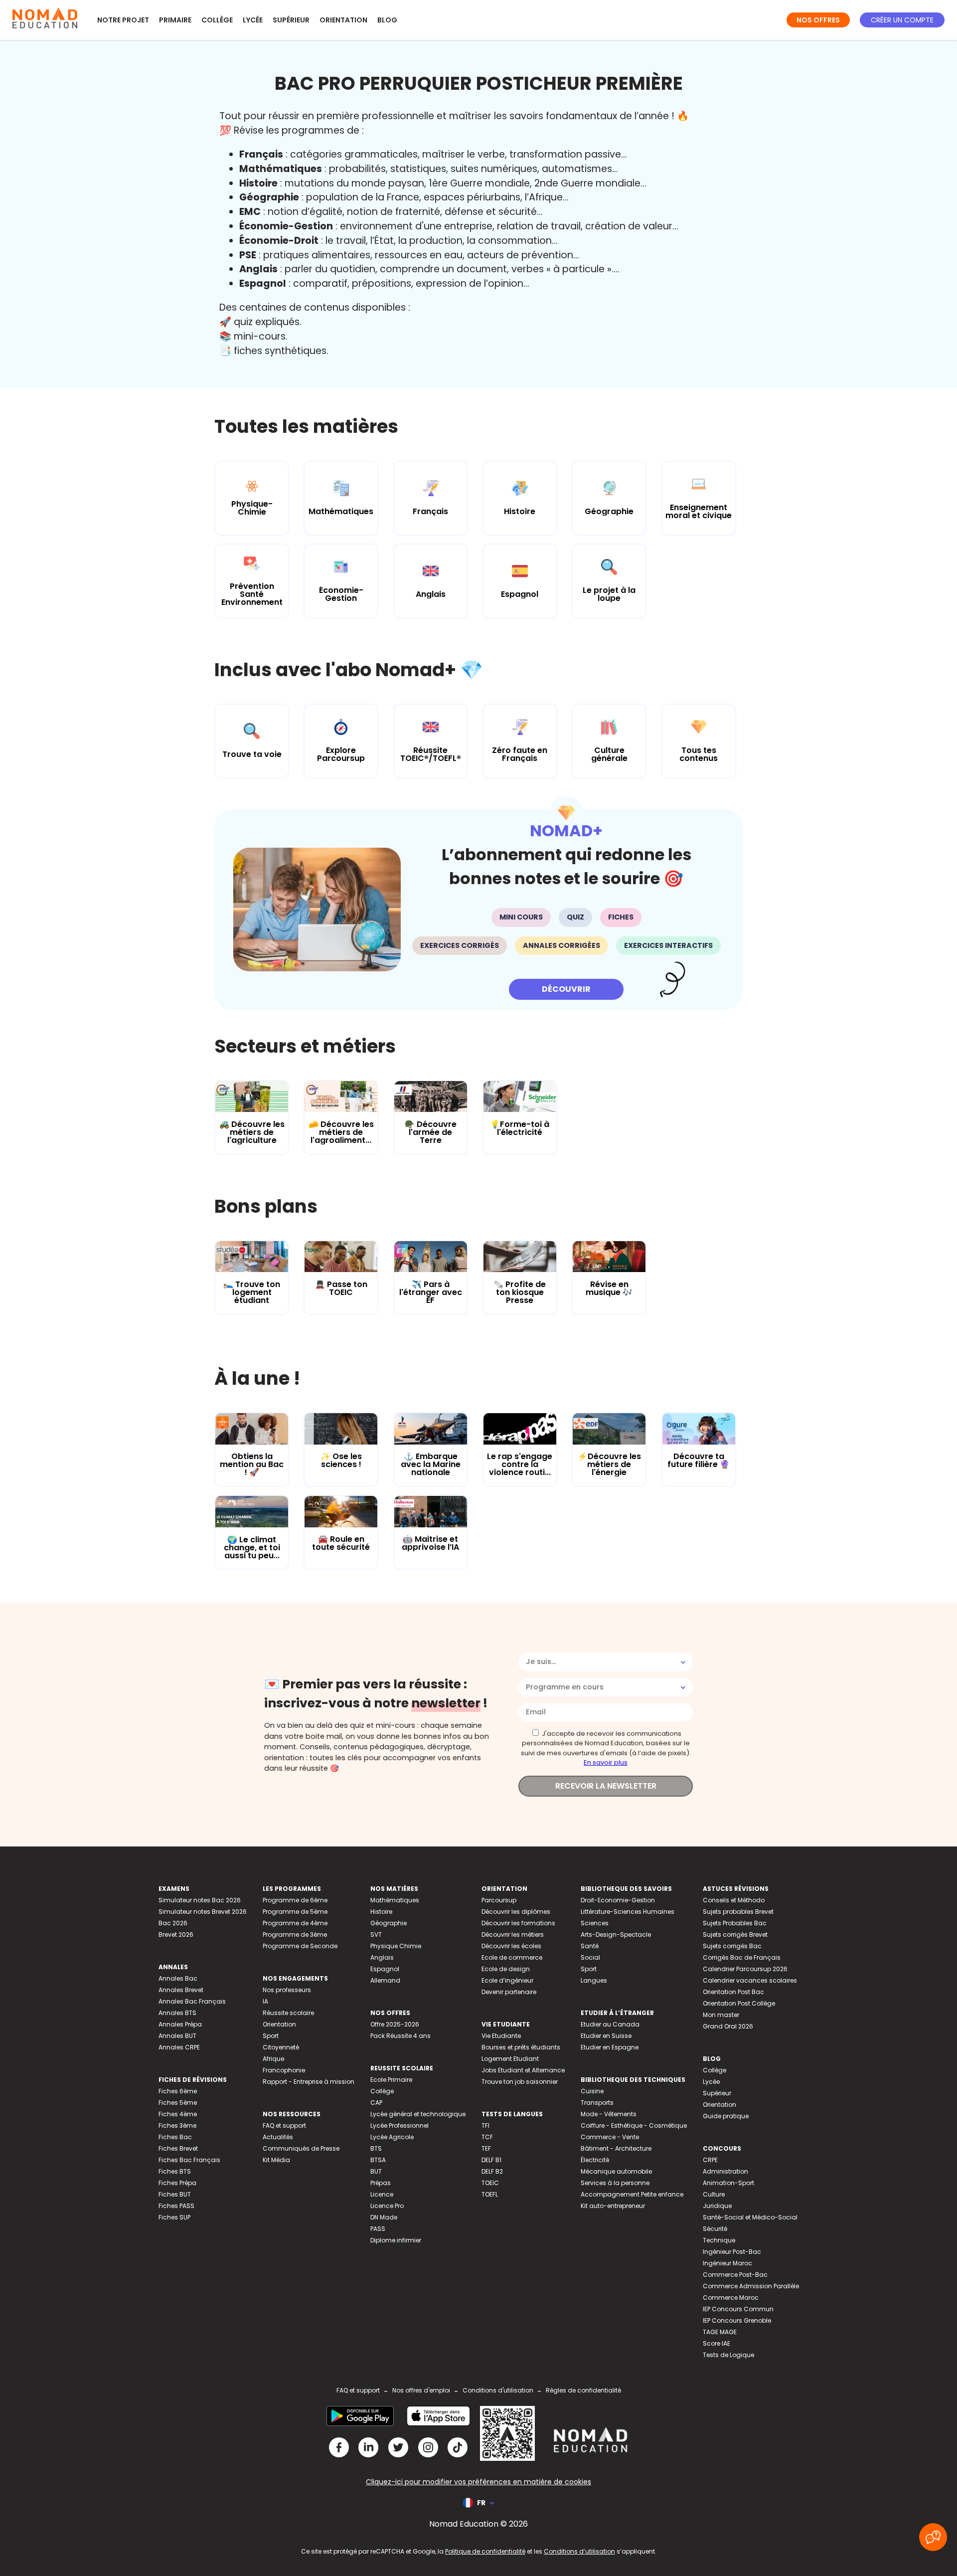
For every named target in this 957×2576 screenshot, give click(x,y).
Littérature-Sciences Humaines (628, 1912)
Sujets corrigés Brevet (735, 1934)
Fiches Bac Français (189, 2160)
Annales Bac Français (192, 2001)
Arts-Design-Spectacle (616, 1934)
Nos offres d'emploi (421, 2390)
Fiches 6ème (178, 2091)
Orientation (343, 20)
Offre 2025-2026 (395, 2024)
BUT (376, 2171)
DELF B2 (492, 2171)
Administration (725, 2171)
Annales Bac (178, 1978)
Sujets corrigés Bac (732, 1946)
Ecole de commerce (512, 1957)
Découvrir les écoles (511, 1946)
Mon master (721, 2015)
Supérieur (291, 20)
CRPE (710, 2160)
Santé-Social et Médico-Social (750, 2217)
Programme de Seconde (300, 1946)
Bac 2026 (173, 1923)
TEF (486, 2148)
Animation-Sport (728, 2183)
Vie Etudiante (501, 2036)
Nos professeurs (287, 1990)
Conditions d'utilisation (498, 2390)
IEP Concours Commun (738, 2309)
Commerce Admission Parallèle (751, 2286)
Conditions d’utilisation (579, 2551)
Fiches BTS (175, 2171)
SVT (376, 1934)
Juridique (717, 2206)
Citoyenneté (281, 2047)
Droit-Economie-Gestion (618, 1900)
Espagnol (385, 1969)
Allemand (385, 1980)
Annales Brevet (181, 1990)
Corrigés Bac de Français (742, 1957)
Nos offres (818, 20)
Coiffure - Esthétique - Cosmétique (634, 2125)
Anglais (382, 1957)
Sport (271, 2036)
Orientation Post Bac (733, 1992)
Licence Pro (387, 2206)
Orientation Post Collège (739, 2003)
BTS (376, 2148)
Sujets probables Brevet (738, 1912)
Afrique (273, 2059)
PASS (378, 2229)
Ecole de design (506, 1969)
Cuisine (592, 2091)
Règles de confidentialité (583, 2390)
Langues (594, 1980)
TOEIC (490, 2183)
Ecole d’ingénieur (507, 1980)
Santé (590, 1946)
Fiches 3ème (177, 2125)
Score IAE (717, 2343)
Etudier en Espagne (610, 2047)
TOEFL (490, 2194)
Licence (382, 2194)
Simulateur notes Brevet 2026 (203, 1912)
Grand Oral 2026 (728, 2026)
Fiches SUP (174, 2217)
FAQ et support (284, 2125)
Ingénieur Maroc (727, 2263)
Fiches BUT (175, 2194)
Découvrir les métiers (513, 1934)
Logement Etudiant (510, 2059)
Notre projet (123, 20)
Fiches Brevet (178, 2148)
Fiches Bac (175, 2137)
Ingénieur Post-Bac (732, 2252)
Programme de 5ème (295, 1912)
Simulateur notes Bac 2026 (200, 1900)
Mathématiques (395, 1900)
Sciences (595, 1923)
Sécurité (715, 2229)
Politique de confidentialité (485, 2551)
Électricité (595, 2160)
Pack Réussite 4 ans (400, 2036)
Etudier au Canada (610, 2024)
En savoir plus (606, 1762)
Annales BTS (177, 2013)
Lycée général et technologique (418, 2114)
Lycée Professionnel (399, 2125)
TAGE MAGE (720, 2332)
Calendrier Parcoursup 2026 (745, 1969)
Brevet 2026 (176, 1934)
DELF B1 (491, 2160)
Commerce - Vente (610, 2137)
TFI (485, 2125)
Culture (714, 2194)
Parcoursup (499, 1900)
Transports (597, 2103)
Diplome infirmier (396, 2240)
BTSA (378, 2160)
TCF (487, 2137)
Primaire (175, 20)
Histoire (381, 1912)
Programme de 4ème (295, 1923)
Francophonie (284, 2070)
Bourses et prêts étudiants (521, 2047)
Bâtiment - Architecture (616, 2148)
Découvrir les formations (518, 1923)
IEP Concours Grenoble (737, 2320)
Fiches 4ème (178, 2114)
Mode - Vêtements (609, 2114)
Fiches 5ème (178, 2103)
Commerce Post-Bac (735, 2275)
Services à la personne (615, 2183)
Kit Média (276, 2160)
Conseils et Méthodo (734, 1900)
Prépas (381, 2183)
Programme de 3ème (295, 1934)
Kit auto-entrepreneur (613, 2206)
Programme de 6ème (295, 1900)
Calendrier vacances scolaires (750, 1980)
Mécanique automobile (616, 2171)
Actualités (278, 2137)
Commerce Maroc (731, 2298)
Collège (217, 20)
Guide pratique (726, 2116)
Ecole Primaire (391, 2080)
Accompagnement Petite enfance (632, 2194)
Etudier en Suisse (606, 2036)
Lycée (253, 20)
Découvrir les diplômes (516, 1912)
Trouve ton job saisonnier (520, 2082)
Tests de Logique (728, 2355)
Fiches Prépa (177, 2183)
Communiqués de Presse (301, 2148)
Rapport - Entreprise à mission (309, 2082)
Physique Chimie (396, 1946)
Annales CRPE (179, 2047)
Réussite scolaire (288, 2013)
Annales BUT (177, 2036)
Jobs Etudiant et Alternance (523, 2070)
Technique (719, 2240)
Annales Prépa (180, 2024)
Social (590, 1957)
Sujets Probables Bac (735, 1923)
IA (265, 2001)
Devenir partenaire (509, 1992)
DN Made (384, 2217)
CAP (376, 2103)
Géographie (389, 1923)
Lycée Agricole (392, 2137)
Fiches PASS (176, 2206)
